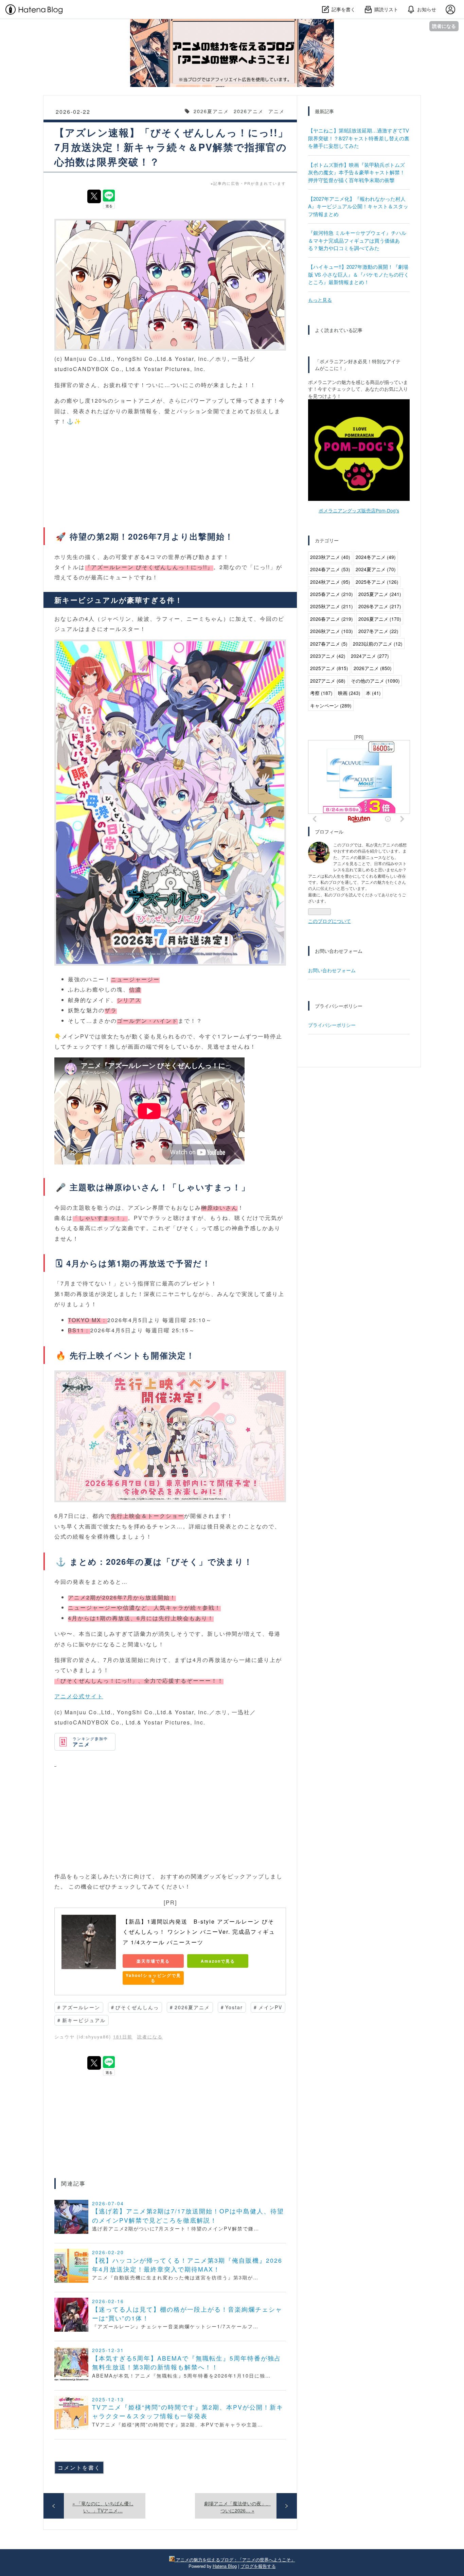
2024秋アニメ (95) (330, 582)
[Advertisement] (170, 1817)
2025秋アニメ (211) (332, 606)
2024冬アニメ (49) (376, 557)
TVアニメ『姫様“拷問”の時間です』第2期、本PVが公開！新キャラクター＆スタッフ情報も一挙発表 (188, 2411)
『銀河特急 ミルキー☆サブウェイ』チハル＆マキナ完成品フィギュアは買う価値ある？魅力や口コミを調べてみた (357, 240)
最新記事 (324, 111)
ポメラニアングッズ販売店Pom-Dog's (359, 510)
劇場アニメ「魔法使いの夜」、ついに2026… (237, 2507)
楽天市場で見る (153, 1961)
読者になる (444, 26)
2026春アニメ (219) (332, 619)
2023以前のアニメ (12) (378, 644)
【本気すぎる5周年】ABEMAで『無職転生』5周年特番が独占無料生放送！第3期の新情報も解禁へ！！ (187, 2362)
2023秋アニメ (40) (330, 557)
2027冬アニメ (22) (378, 631)
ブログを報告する (258, 2566)
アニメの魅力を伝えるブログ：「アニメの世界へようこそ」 (232, 27)
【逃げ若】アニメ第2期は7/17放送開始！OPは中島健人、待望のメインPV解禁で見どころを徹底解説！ (188, 2215)
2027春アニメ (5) (329, 644)
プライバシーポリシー (332, 1025)
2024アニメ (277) (370, 656)
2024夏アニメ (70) (376, 569)
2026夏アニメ (211, 111)
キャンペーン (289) (331, 705)
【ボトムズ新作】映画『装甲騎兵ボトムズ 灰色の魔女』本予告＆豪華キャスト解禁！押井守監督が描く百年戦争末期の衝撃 (356, 172)
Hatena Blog (225, 2566)
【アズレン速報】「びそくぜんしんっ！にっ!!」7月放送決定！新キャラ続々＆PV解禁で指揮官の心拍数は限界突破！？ (171, 147)
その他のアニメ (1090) (375, 681)
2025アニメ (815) (329, 668)
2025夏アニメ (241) (380, 594)
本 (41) (373, 693)
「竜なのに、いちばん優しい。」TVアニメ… (103, 2507)
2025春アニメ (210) (332, 594)
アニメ (276, 111)
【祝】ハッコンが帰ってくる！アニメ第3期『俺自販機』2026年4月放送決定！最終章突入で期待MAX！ (187, 2265)
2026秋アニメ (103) (332, 631)
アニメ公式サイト (79, 1696)
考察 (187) (321, 693)
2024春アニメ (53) (330, 569)
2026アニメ (249, 111)
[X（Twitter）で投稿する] (94, 196)
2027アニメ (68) (328, 681)
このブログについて (329, 921)
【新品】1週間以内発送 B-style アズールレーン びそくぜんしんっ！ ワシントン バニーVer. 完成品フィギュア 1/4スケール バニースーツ (199, 1932)
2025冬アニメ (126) (377, 582)
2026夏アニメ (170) (380, 619)
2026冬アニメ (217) (380, 606)
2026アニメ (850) (373, 668)
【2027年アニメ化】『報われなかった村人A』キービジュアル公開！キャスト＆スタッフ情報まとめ (358, 206)
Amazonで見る (218, 1961)
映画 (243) (349, 693)
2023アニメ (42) (328, 656)
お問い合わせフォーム (332, 970)
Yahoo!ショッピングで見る (153, 1978)
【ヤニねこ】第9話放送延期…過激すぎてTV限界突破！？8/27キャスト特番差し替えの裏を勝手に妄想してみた (359, 138)
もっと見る (320, 300)
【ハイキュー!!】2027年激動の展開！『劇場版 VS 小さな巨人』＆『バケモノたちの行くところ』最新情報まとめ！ (359, 274)
